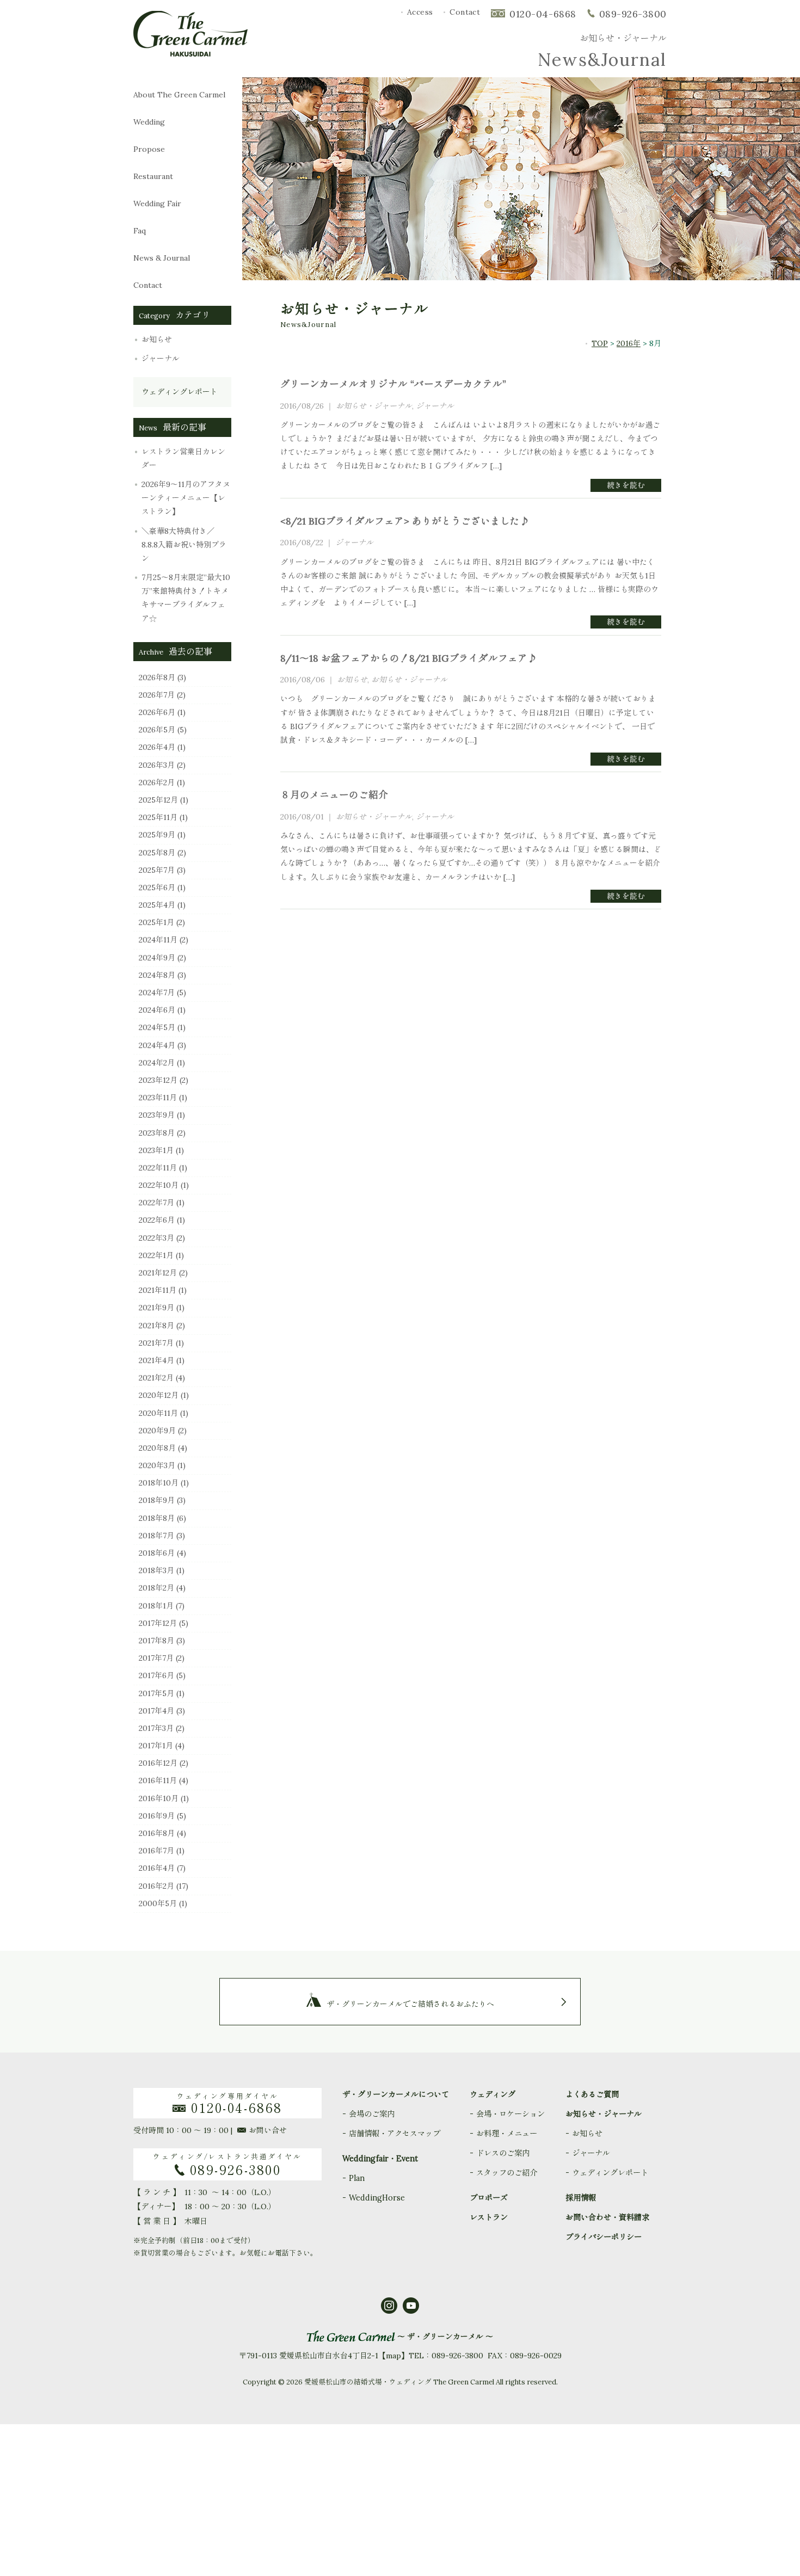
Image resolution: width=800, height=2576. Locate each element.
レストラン (489, 2217)
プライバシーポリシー (604, 2237)
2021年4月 (156, 1360)
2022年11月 (158, 1168)
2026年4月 (157, 747)
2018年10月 (159, 1483)
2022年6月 (157, 1220)
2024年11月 (158, 940)
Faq (160, 231)
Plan (357, 2178)
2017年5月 (156, 1693)
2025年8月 (157, 853)
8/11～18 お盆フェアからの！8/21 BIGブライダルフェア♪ (409, 658)
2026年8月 (157, 677)
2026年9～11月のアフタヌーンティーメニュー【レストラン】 (186, 498)
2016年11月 (158, 1780)
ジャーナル (161, 359)
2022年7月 (156, 1203)
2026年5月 (157, 730)
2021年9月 (156, 1308)
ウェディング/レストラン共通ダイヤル (227, 2165)
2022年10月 (159, 1185)
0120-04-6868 (543, 14)
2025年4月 (157, 905)
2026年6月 (157, 712)
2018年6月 (157, 1553)
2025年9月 (157, 835)
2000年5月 (158, 1903)
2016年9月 (157, 1816)
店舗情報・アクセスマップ (395, 2134)
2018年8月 (157, 1518)
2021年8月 (156, 1326)
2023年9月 (157, 1115)
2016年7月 (156, 1851)
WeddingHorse (377, 2198)
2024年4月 (157, 1045)
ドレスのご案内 (503, 2153)
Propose (152, 149)
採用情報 (581, 2198)
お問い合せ (268, 2130)
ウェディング (493, 2094)
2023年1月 (156, 1150)
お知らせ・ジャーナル (374, 406)
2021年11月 (158, 1290)
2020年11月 (158, 1413)
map (393, 2356)
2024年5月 (157, 1027)
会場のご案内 (372, 2114)
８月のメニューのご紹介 (334, 795)
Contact (465, 12)
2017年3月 (156, 1728)
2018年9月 (157, 1500)
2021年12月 (158, 1273)
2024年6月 (157, 1010)
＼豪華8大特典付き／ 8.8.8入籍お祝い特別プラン (184, 545)
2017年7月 (156, 1658)
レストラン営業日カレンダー (183, 458)
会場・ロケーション (510, 2114)
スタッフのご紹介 (507, 2173)
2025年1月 (156, 922)
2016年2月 (156, 1886)
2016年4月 (157, 1868)
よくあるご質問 (592, 2094)
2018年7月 (156, 1536)
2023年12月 (158, 1080)
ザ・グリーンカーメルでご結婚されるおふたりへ (410, 2004)
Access (420, 12)
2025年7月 (157, 870)
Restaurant (153, 176)
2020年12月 (159, 1395)
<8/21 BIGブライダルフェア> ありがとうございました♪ (405, 521)
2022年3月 (156, 1238)
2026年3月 (157, 765)
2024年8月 (157, 975)
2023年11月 (158, 1098)
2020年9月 (157, 1431)
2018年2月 (156, 1588)
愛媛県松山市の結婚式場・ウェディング (368, 2382)
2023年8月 (157, 1133)
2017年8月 (156, 1641)
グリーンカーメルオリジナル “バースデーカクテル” (393, 384)
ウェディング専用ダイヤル (230, 2103)
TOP (600, 343)
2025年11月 (158, 817)
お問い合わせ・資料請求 (607, 2217)
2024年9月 (157, 958)
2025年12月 (158, 800)
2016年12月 (158, 1763)
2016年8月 (157, 1833)
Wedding (156, 122)
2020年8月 (157, 1448)
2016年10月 (159, 1798)
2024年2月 (157, 1063)
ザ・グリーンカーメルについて (396, 2094)
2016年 (629, 343)
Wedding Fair (168, 204)
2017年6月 (156, 1675)
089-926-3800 (633, 14)
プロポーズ (489, 2198)
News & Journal (171, 258)
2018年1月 (156, 1606)
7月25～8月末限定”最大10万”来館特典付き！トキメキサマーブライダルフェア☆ (186, 598)
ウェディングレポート (180, 392)
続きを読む (626, 485)
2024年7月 (157, 993)
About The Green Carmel (179, 95)
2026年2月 (157, 782)
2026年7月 (157, 695)
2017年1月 (156, 1746)
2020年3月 (157, 1465)
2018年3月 (156, 1570)
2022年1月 (156, 1255)
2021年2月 (156, 1378)
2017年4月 (156, 1711)
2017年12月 (158, 1623)
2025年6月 (157, 888)
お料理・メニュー (507, 2134)
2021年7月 (156, 1343)
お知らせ (157, 340)
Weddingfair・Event (380, 2159)
